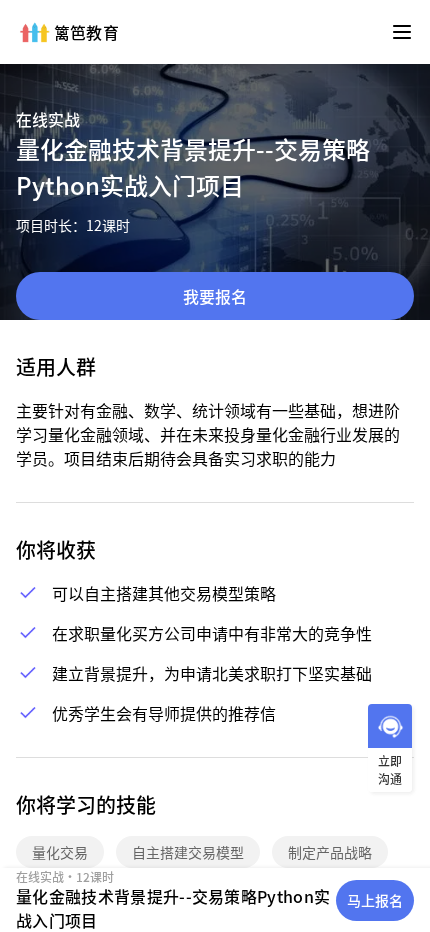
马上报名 (375, 900)
